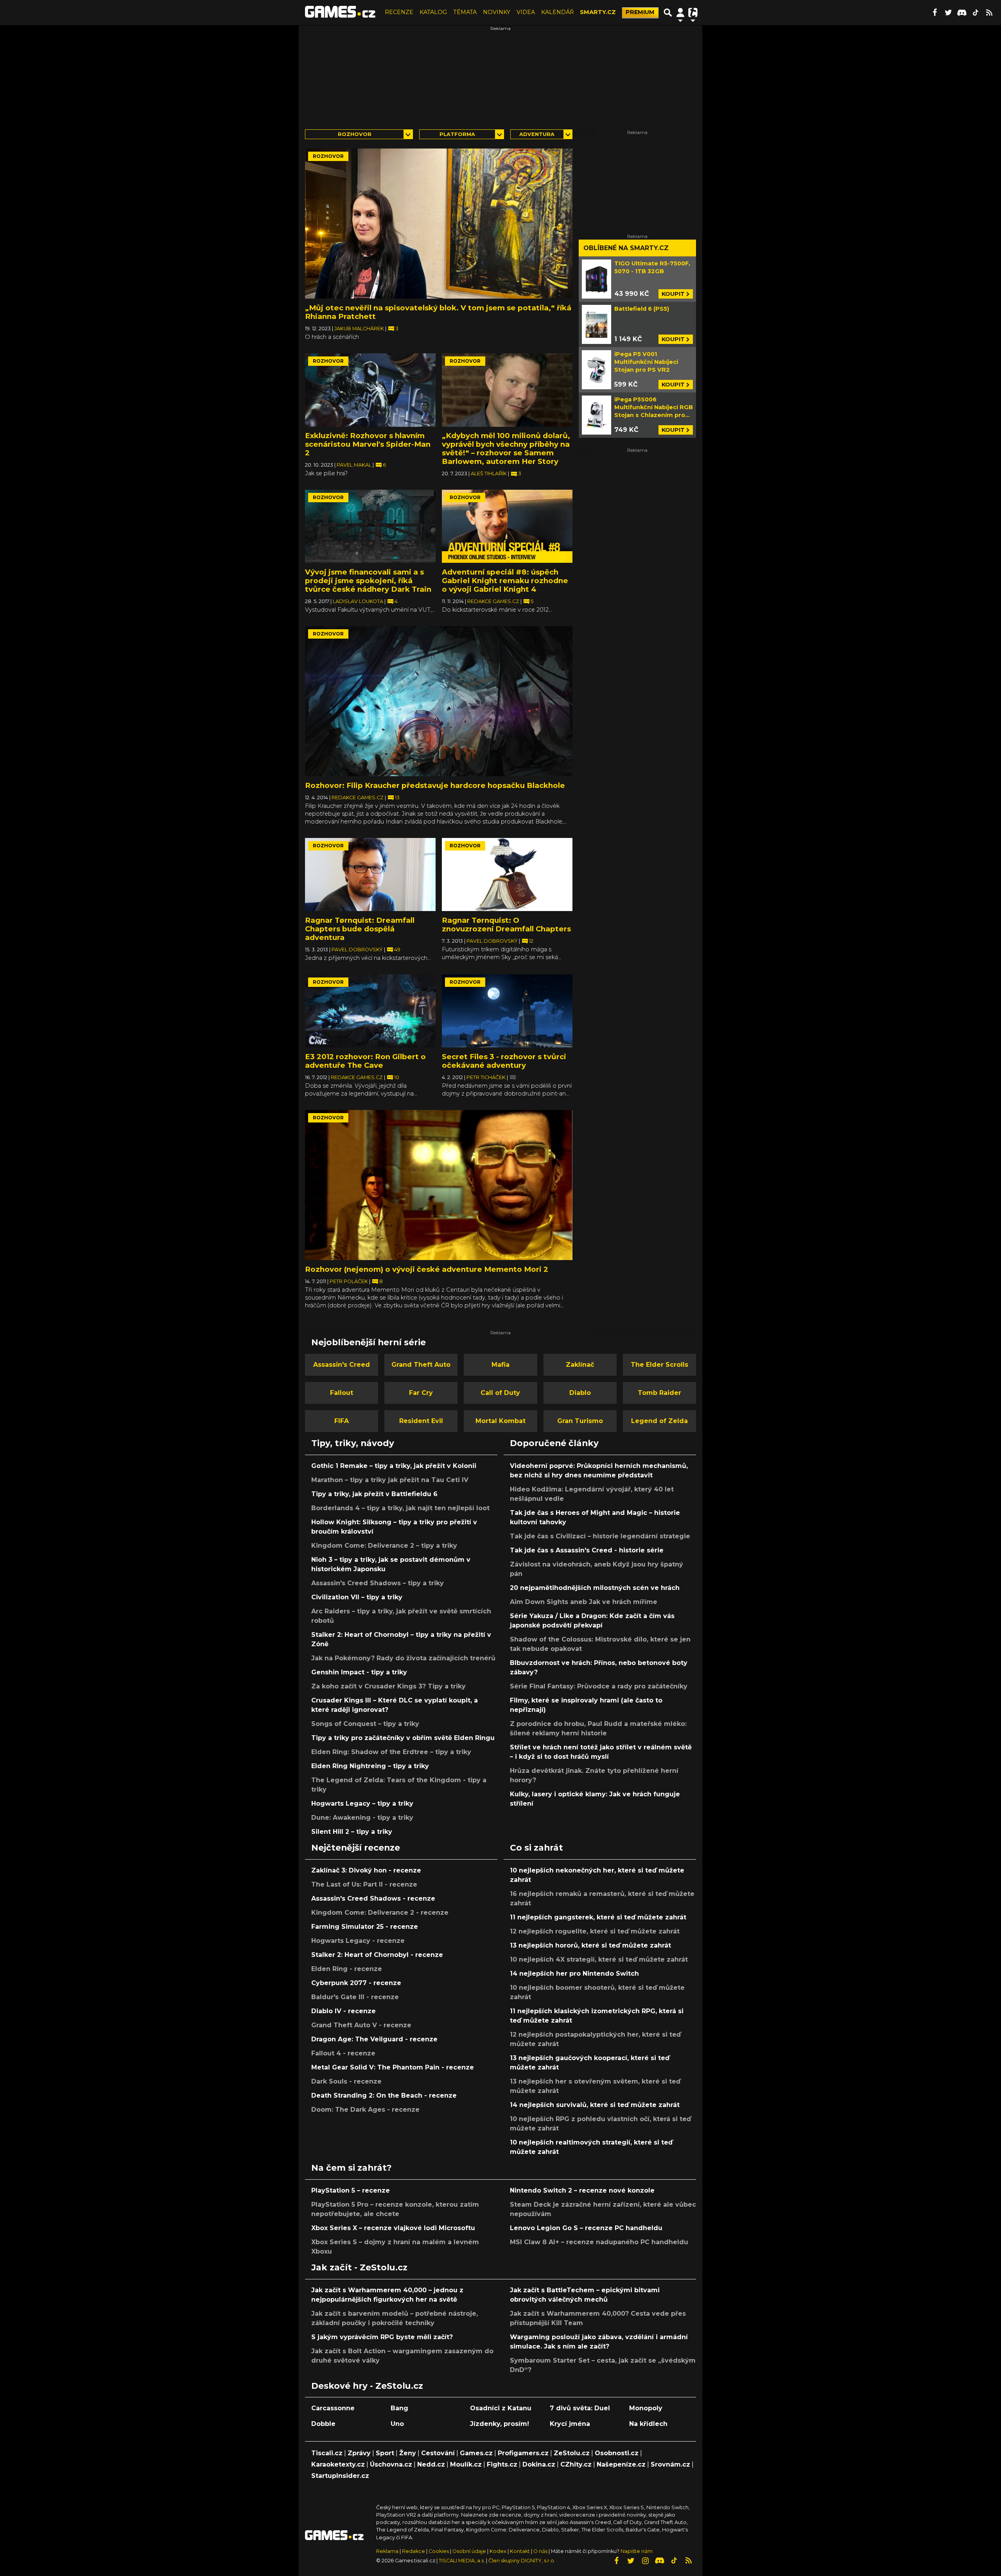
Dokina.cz (539, 2464)
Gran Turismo (580, 1421)
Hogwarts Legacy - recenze (358, 1941)
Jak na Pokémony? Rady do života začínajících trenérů (403, 1658)
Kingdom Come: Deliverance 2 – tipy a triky (384, 1546)
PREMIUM (640, 12)
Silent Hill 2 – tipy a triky (352, 1832)
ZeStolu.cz (572, 2453)
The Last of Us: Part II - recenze (364, 1884)
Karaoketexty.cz (338, 2464)
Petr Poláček (349, 1281)
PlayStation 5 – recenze (351, 2190)
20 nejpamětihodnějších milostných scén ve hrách (595, 1588)
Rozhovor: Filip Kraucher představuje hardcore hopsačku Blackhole (435, 785)
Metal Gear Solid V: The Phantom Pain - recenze (393, 2067)
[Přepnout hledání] (668, 13)
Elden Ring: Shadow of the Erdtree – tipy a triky (391, 1752)
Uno (397, 2424)
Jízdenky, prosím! (500, 2424)
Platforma (457, 134)
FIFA (342, 1421)
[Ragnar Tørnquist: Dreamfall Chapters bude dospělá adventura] (370, 875)
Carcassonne (333, 2408)
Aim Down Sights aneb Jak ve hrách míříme (584, 1602)
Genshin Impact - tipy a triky (359, 1672)
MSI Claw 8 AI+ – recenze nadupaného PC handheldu (599, 2242)
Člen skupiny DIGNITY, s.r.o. (522, 2561)
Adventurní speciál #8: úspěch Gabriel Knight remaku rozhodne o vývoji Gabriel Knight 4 (505, 581)
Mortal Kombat (500, 1421)
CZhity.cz (576, 2464)
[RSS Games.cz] (989, 13)
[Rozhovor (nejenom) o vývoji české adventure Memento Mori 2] (439, 1185)
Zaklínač (580, 1365)
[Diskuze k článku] (513, 1077)
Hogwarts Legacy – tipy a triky (362, 1804)
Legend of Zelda (659, 1421)
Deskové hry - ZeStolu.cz (367, 2386)
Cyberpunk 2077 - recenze (356, 1983)
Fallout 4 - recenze (343, 2053)
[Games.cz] (340, 13)
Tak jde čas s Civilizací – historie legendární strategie (600, 1536)
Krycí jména (570, 2424)
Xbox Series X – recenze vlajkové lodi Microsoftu (393, 2228)
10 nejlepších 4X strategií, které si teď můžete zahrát (599, 1959)
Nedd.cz (431, 2464)
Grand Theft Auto (421, 1365)
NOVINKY (497, 12)
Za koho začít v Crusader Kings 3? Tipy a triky (388, 1686)
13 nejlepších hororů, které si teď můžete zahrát (590, 1945)
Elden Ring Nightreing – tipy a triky (370, 1766)
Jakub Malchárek (360, 328)
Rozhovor (355, 134)
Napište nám (637, 2551)
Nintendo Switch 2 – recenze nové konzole (582, 2190)
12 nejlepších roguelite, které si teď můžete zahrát (595, 1931)
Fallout (342, 1393)
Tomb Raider (659, 1393)
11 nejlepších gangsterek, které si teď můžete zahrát (598, 1917)
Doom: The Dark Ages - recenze (365, 2110)
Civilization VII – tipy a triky (357, 1597)
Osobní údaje (469, 2551)
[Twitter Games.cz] (948, 13)
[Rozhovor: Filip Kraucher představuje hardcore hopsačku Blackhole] (439, 701)
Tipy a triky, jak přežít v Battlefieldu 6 (374, 1494)
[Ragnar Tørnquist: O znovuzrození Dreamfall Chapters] (507, 875)
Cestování (438, 2453)
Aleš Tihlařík (489, 473)
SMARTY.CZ (598, 12)
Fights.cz (502, 2464)
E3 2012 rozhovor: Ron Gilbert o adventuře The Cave (365, 1061)
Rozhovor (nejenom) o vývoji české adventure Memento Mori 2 (427, 1269)
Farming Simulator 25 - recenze (365, 1927)
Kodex (499, 2551)
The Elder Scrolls (659, 1365)
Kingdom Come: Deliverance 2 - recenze (380, 1913)
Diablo (580, 1393)
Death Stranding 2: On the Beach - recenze (384, 2095)
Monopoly (646, 2408)
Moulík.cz (466, 2464)
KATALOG (433, 12)
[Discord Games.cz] (962, 13)
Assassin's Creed (342, 1365)
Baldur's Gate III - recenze (355, 1997)
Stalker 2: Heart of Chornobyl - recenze (377, 1955)
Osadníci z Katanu (501, 2408)
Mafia (500, 1365)
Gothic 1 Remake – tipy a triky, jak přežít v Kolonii (394, 1466)
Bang (399, 2408)
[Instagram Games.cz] (645, 2561)
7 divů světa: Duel (580, 2408)
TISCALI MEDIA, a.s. (462, 2561)
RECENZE (399, 12)
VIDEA (526, 12)
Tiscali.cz (327, 2453)
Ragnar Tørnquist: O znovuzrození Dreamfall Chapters (506, 925)
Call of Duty (500, 1393)
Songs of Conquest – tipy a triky (365, 1724)
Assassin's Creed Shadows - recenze (373, 1898)
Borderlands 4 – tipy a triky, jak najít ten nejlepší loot (400, 1508)
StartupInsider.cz (340, 2476)
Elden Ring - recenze (347, 1969)
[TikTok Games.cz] (976, 13)
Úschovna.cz (391, 2464)
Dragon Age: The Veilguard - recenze (374, 2039)
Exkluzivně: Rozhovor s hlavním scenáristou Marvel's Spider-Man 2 (368, 444)
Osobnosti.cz (617, 2453)
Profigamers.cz (523, 2453)
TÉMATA (465, 12)
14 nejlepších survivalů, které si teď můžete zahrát (595, 2105)
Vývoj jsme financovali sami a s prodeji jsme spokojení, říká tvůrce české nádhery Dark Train (368, 581)
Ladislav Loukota (359, 601)
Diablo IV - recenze (344, 2011)
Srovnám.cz (670, 2464)
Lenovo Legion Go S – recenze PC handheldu (586, 2228)
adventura (537, 134)
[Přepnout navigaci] (680, 13)
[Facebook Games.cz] (935, 13)
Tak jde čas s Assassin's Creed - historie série (587, 1550)
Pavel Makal (355, 465)
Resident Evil (421, 1421)
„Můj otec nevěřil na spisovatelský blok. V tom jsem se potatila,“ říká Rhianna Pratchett (438, 312)
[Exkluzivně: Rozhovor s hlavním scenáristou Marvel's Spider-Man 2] (370, 390)
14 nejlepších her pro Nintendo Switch (574, 1974)
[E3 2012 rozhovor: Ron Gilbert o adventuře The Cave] (370, 1011)
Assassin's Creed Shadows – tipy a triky (378, 1583)
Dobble (323, 2424)
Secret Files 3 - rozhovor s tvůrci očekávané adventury (504, 1061)
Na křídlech (648, 2424)
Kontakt (520, 2551)
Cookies (439, 2551)
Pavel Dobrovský (358, 950)
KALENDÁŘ (557, 12)
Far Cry (421, 1393)
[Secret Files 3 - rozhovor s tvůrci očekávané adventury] (507, 1011)
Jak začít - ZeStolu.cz (359, 2267)
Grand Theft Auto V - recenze (361, 2025)
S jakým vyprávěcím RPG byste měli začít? (382, 2337)
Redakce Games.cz (494, 601)
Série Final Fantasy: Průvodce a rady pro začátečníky (599, 1686)
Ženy (408, 2453)
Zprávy (359, 2453)
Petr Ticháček (487, 1077)
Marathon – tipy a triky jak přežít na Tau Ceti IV (390, 1480)
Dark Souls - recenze (346, 2081)
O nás (541, 2551)
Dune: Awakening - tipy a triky (362, 1818)
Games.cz (476, 2453)
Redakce (413, 2551)
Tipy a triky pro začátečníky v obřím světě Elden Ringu (403, 1738)
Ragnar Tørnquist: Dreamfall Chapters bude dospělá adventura (360, 929)
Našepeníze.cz (621, 2464)
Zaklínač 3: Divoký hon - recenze (366, 1870)
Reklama (387, 2551)
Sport (385, 2453)
